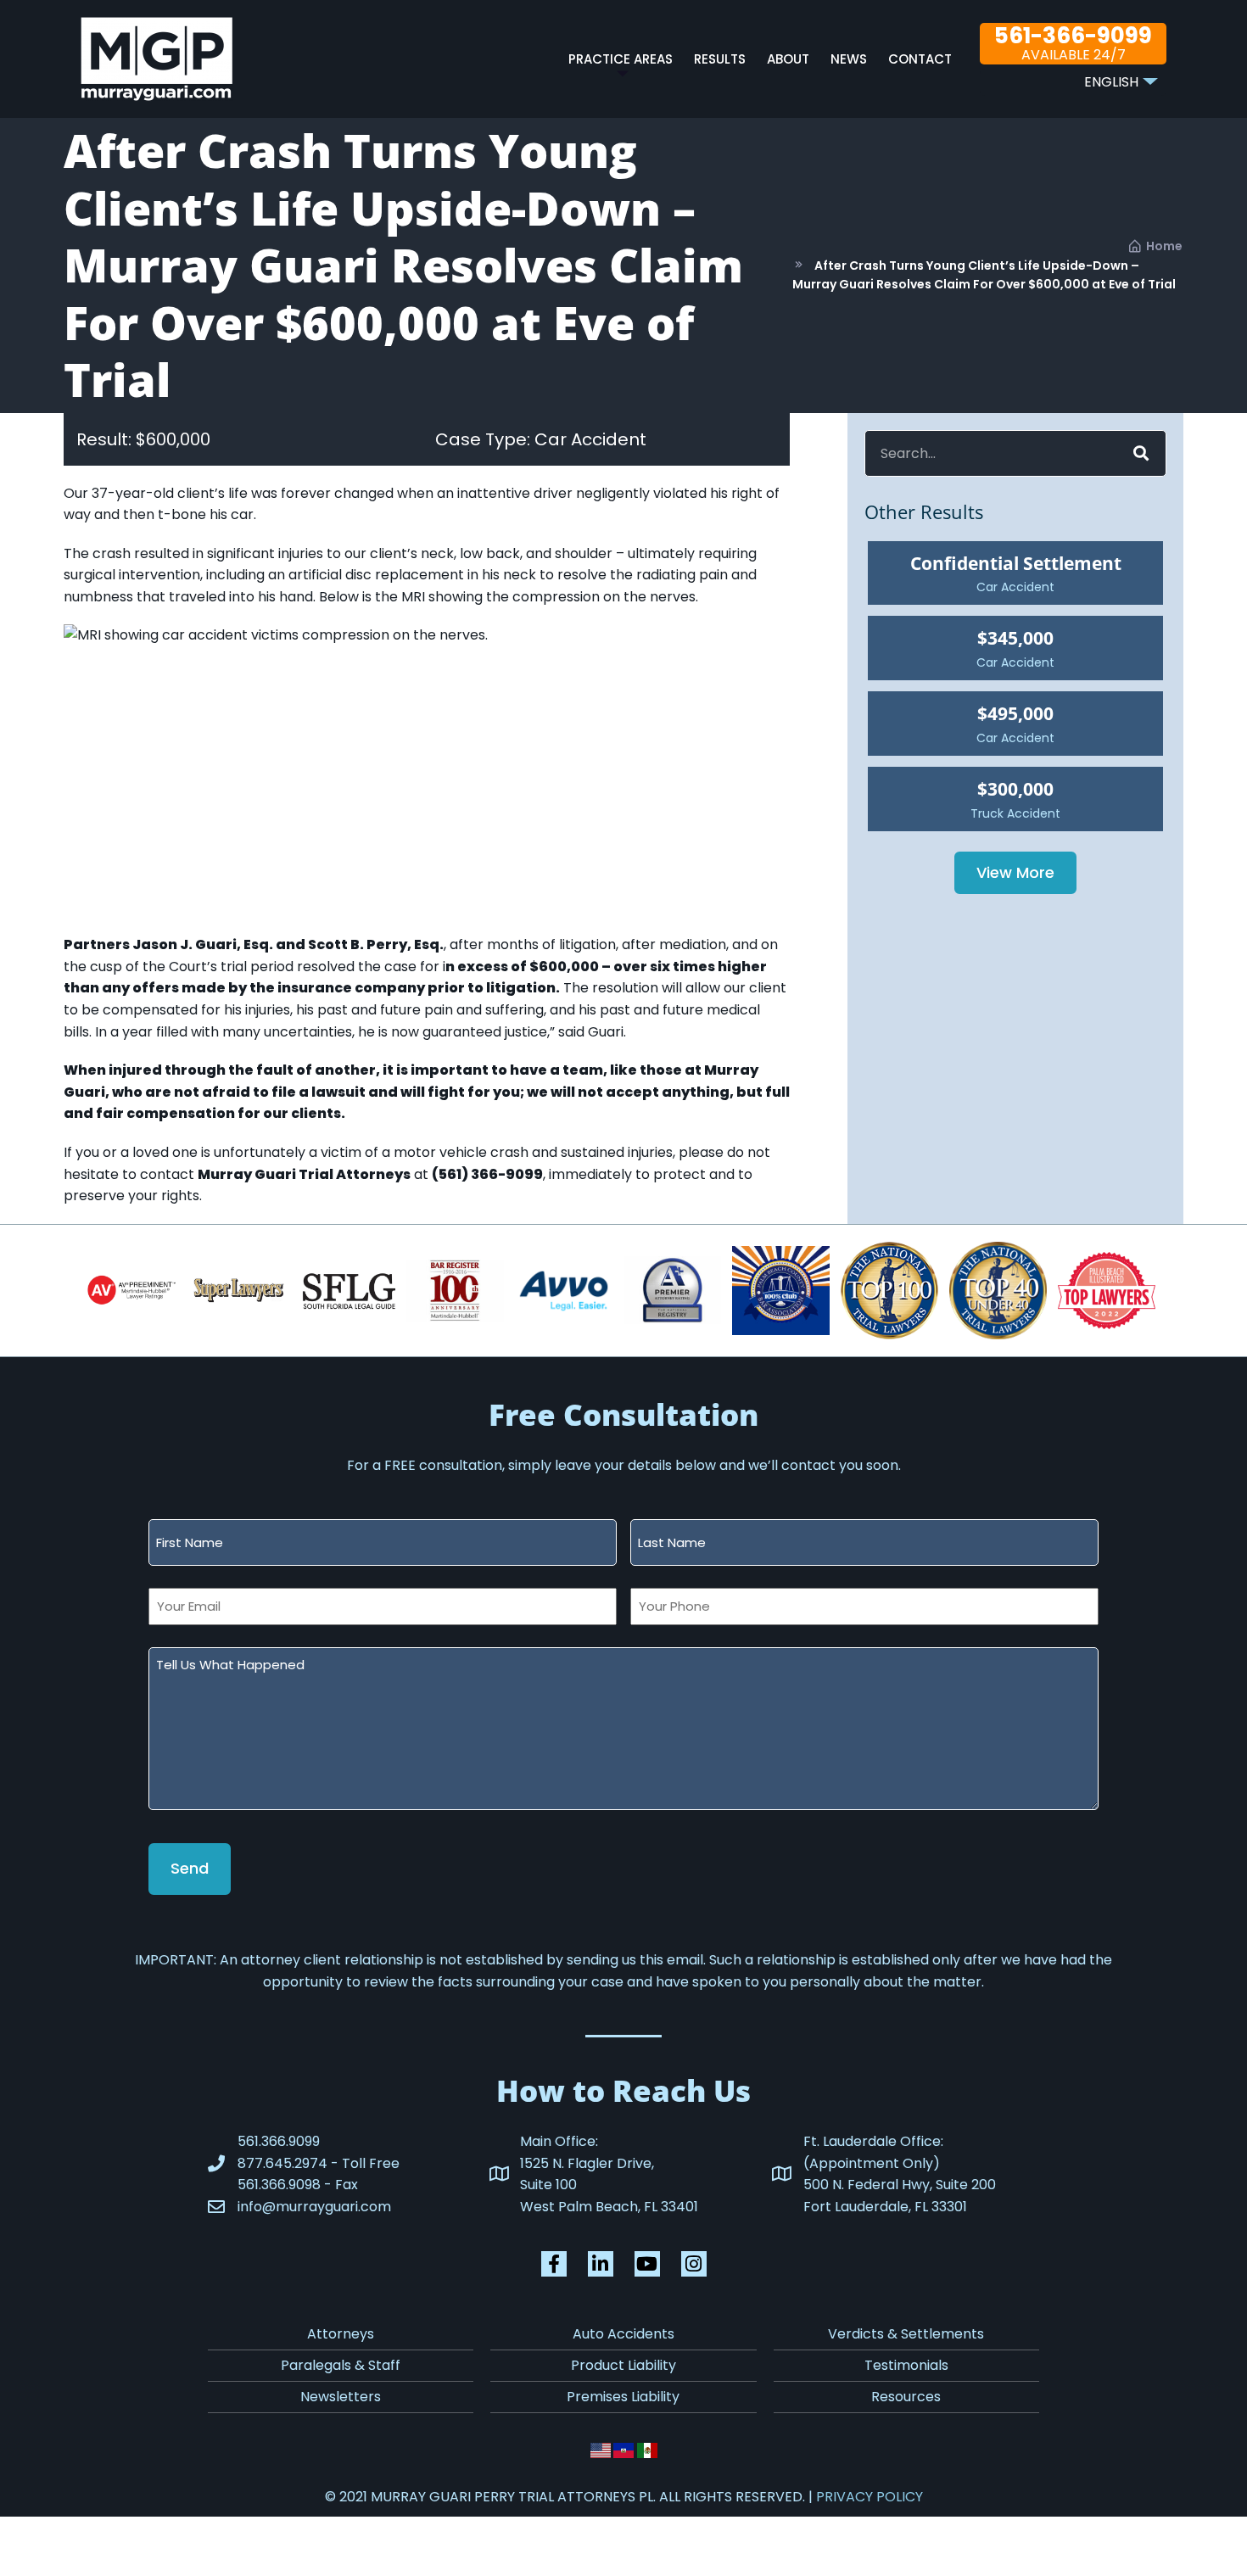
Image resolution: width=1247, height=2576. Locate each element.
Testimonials (906, 2365)
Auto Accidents (623, 2334)
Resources (906, 2397)
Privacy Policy (870, 2497)
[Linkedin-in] (601, 2264)
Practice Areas (621, 59)
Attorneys (341, 2334)
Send (190, 1868)
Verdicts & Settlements (906, 2334)
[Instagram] (694, 2264)
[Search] (1139, 453)
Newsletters (341, 2397)
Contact (920, 59)
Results (720, 59)
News (849, 59)
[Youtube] (647, 2264)
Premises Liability (623, 2397)
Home (1164, 246)
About (788, 59)
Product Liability (623, 2365)
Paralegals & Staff (341, 2365)
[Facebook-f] (554, 2264)
